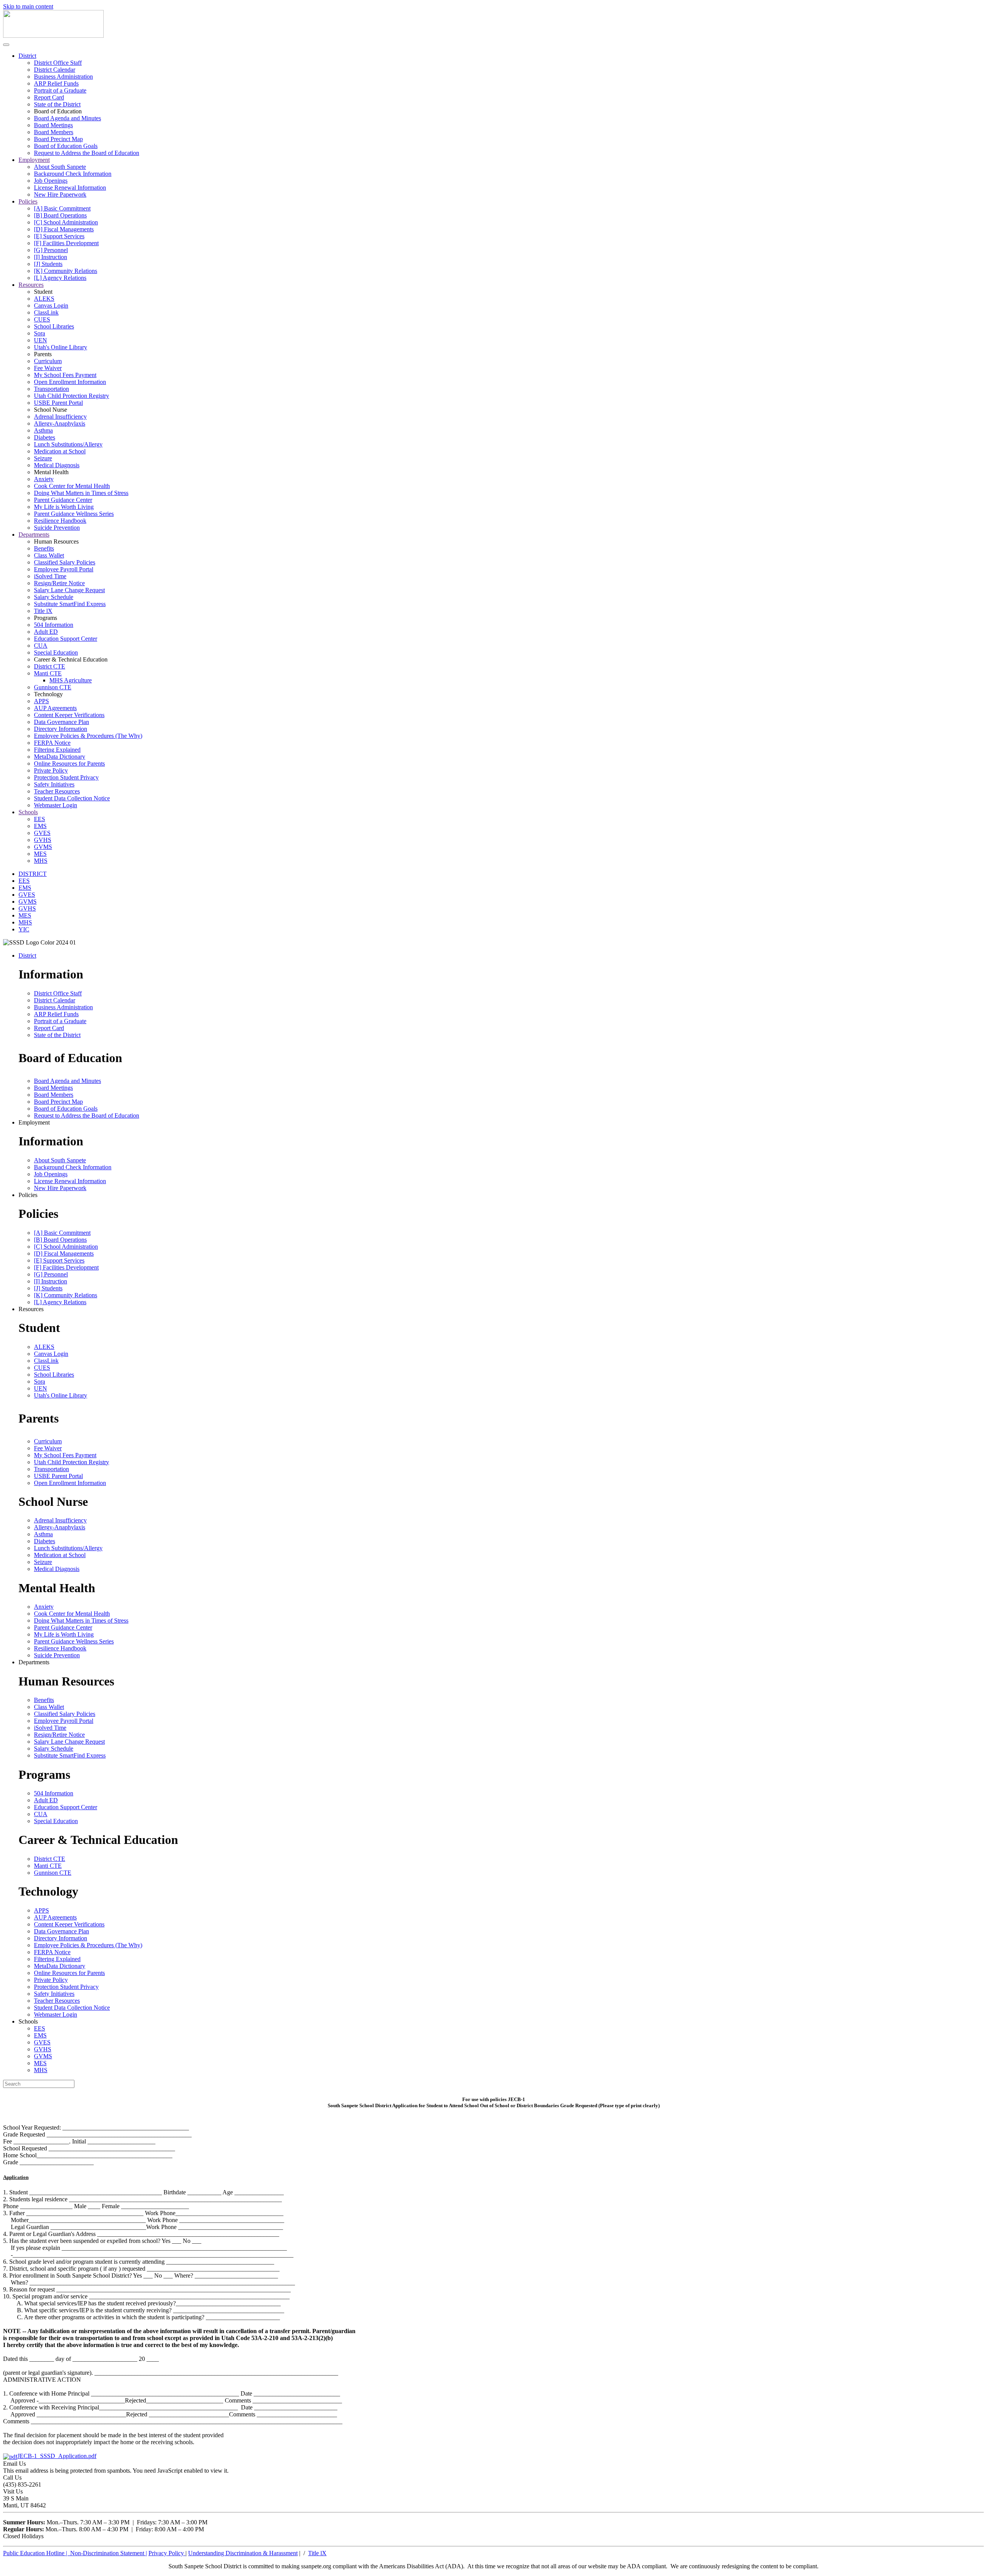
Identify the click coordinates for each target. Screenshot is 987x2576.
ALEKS (44, 299)
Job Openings (51, 181)
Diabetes (45, 437)
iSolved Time (50, 576)
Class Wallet (49, 555)
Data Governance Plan (61, 722)
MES (40, 854)
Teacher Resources (57, 791)
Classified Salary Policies (65, 562)
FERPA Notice (52, 743)
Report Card (49, 97)
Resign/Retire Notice (59, 583)
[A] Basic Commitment (62, 208)
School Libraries (54, 326)
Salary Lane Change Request (69, 590)
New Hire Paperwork (60, 194)
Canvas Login (51, 306)
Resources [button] (31, 1309)
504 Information (54, 625)
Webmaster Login (56, 805)
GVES (42, 833)
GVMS (43, 847)
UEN (40, 340)
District (27, 56)
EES (40, 819)
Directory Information (61, 729)
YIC (24, 929)
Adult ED (46, 632)
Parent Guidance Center (63, 500)
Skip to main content (28, 6)
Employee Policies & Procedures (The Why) (88, 736)
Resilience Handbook (60, 521)
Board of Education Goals (66, 146)
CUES (42, 319)
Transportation (51, 389)
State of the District (57, 104)
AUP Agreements (55, 708)
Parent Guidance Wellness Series (74, 514)
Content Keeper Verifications (69, 715)
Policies (28, 201)
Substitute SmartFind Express (70, 604)
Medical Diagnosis (57, 465)
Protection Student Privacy (66, 777)
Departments (34, 535)
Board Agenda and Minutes (67, 118)
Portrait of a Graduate (60, 90)
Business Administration (63, 77)
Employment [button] (34, 1122)
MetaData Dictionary (60, 757)
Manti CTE (48, 673)
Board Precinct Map (58, 139)
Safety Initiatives (54, 784)
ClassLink (46, 312)
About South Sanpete (60, 167)
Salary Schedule (54, 597)
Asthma (43, 430)
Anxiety (44, 479)
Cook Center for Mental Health (72, 486)
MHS (41, 861)
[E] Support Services (59, 236)
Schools (28, 812)
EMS (40, 826)
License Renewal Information (70, 188)
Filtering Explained (57, 750)
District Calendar (55, 70)
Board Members (54, 132)
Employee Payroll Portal (64, 569)
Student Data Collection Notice (72, 798)
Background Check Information (73, 174)
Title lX (43, 611)
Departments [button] (34, 1662)
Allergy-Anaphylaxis (60, 423)
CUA (41, 646)
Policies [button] (28, 1195)
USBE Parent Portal (58, 403)
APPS (41, 701)
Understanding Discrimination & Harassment (243, 2553)
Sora (40, 333)
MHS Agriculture (71, 680)
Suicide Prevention (57, 528)
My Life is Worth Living (64, 507)
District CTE (50, 666)
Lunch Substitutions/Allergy (68, 444)
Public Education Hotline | (37, 2553)
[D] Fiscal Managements (64, 229)
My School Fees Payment (65, 375)
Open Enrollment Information (70, 382)
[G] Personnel (51, 250)
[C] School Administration (66, 222)
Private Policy (51, 770)
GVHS (43, 840)
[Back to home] (53, 36)
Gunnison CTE (53, 687)
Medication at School (60, 451)
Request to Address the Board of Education (87, 153)
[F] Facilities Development (66, 243)
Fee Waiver (48, 368)
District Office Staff (58, 63)
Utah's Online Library (61, 347)
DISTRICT (33, 874)
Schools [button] (28, 2021)
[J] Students (48, 264)
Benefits (44, 548)
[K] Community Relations (66, 271)
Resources (31, 285)
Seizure (43, 458)
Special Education (56, 652)
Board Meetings (53, 125)
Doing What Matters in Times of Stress (81, 493)
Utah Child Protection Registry (72, 396)
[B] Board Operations (60, 215)
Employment (34, 160)
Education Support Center (66, 639)
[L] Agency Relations (60, 278)
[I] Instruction (51, 257)
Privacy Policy (167, 2553)
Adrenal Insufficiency (60, 417)
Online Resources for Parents (69, 764)
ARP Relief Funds (56, 83)
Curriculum (48, 361)
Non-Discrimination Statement (109, 2553)
